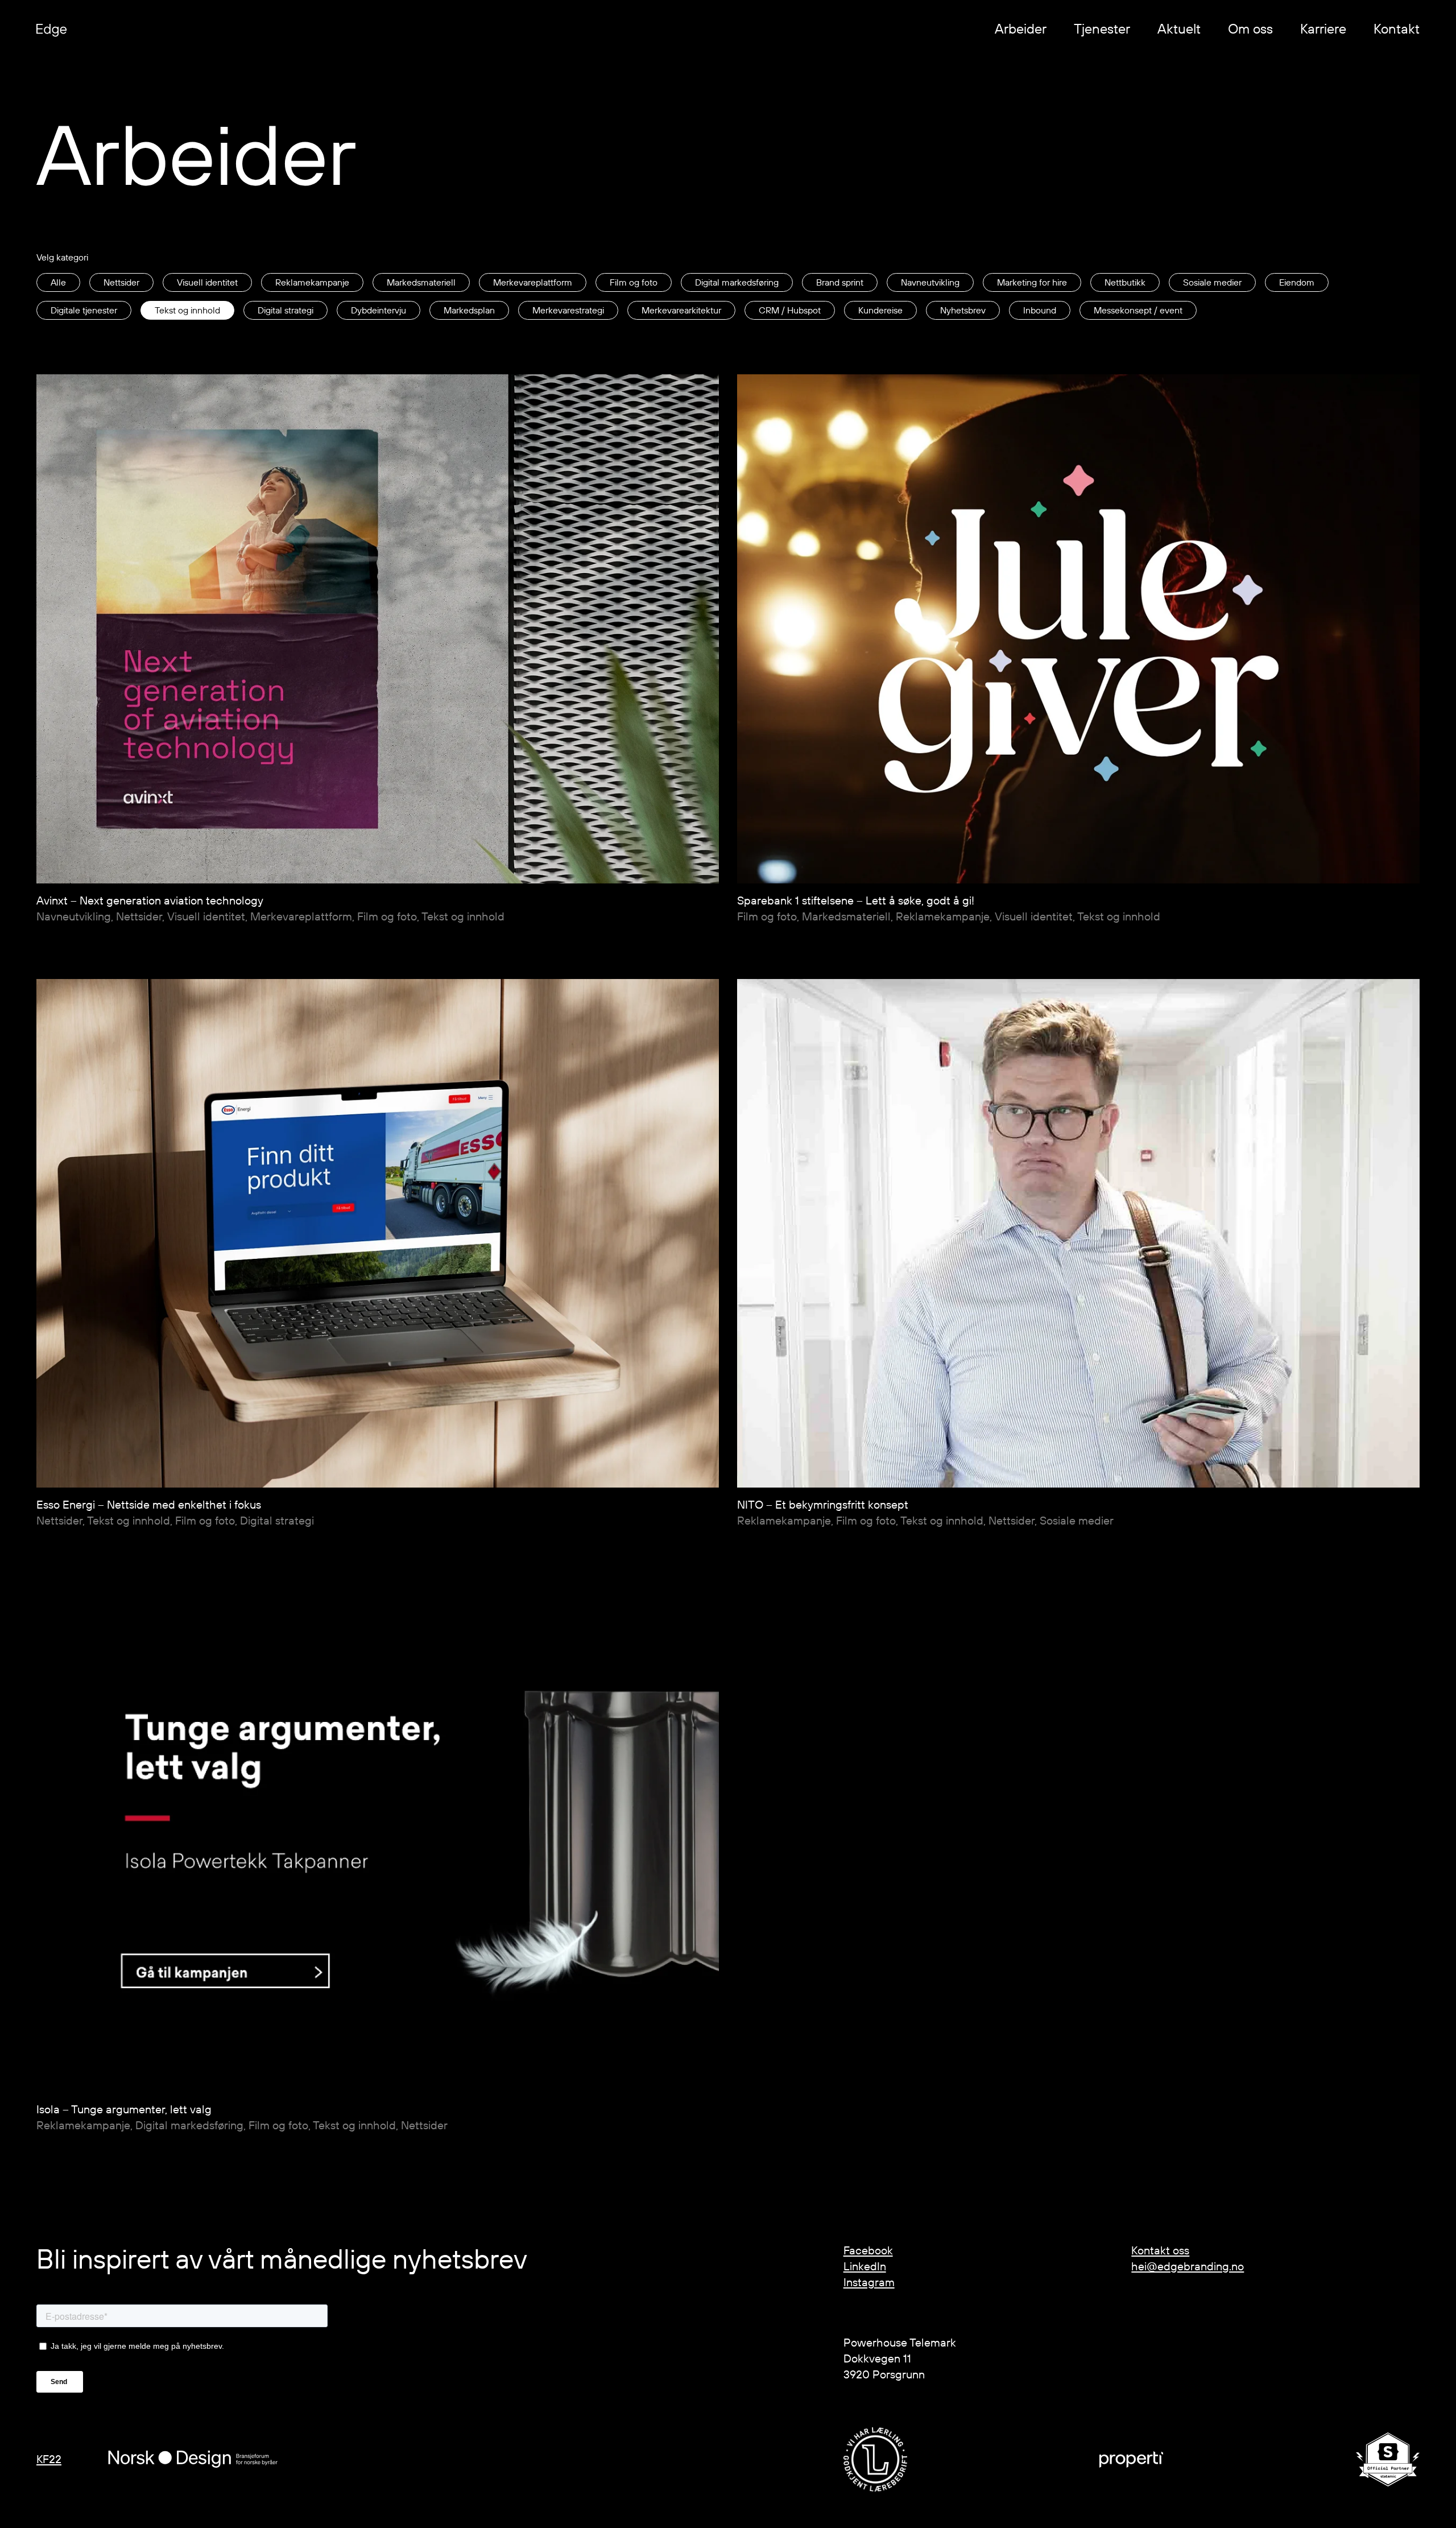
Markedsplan (469, 310)
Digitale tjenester (84, 310)
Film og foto (634, 282)
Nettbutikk (1125, 282)
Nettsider (121, 282)
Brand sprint (840, 282)
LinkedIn (865, 2266)
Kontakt (1397, 28)
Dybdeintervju (379, 310)
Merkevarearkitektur (681, 310)
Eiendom (1297, 282)
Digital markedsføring (737, 282)
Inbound (1040, 310)
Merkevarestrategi (568, 310)
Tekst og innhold (187, 310)
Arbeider (1021, 28)
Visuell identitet (207, 282)
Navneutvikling (930, 282)
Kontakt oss (1160, 2250)
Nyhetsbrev (963, 310)
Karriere (1323, 28)
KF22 (49, 2459)
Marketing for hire (1032, 282)
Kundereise (880, 310)
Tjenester (1102, 28)
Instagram (869, 2282)
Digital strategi (286, 310)
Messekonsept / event (1138, 310)
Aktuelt (1179, 28)
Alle (58, 282)
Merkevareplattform (533, 282)
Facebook (868, 2250)
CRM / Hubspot (790, 310)
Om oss (1250, 28)
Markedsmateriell (421, 282)
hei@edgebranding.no (1188, 2266)
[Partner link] (875, 2459)
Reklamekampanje (312, 282)
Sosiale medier (1212, 282)
